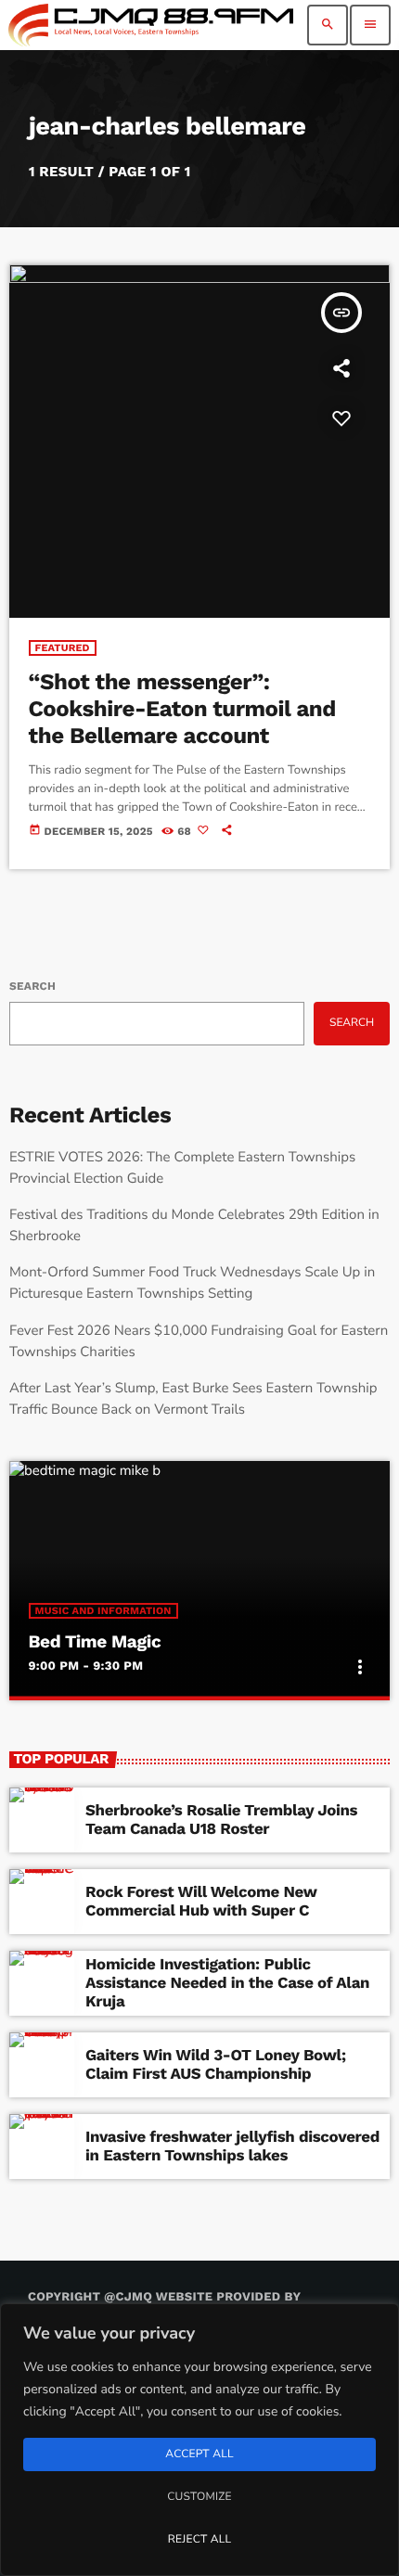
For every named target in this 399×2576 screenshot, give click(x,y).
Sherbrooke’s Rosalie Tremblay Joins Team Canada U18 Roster (221, 1820)
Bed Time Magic (95, 1641)
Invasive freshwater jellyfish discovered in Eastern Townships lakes (232, 2147)
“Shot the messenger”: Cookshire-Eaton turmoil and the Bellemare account (182, 709)
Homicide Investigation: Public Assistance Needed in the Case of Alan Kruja (227, 1984)
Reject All (199, 2540)
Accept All (199, 2454)
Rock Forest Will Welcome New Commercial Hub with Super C (201, 1902)
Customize (199, 2497)
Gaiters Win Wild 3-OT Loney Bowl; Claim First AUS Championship (216, 2065)
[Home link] (151, 25)
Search (32, 986)
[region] (199, 2440)
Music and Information (103, 1611)
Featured (63, 648)
